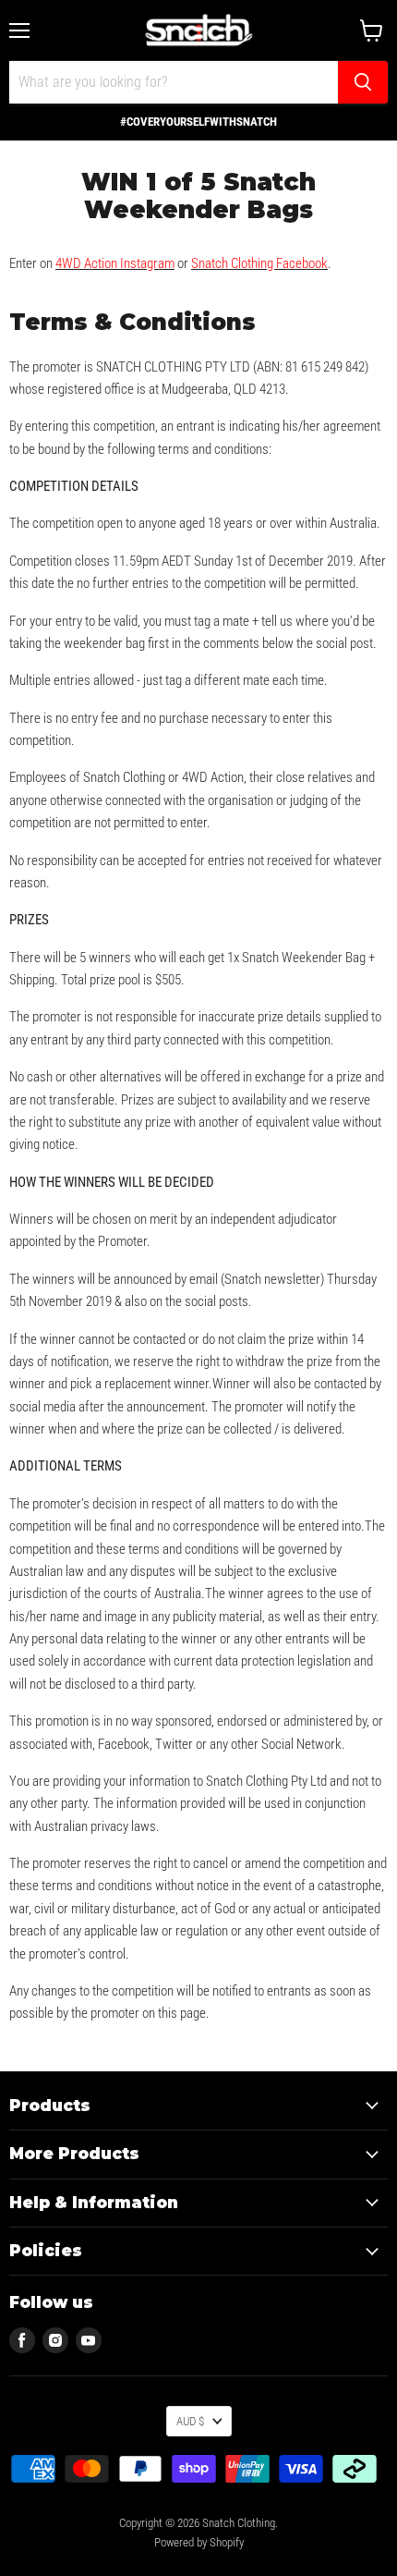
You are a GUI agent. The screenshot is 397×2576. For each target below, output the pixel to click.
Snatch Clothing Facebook (259, 263)
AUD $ (190, 2421)
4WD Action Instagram (115, 263)
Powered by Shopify (199, 2542)
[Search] (363, 82)
